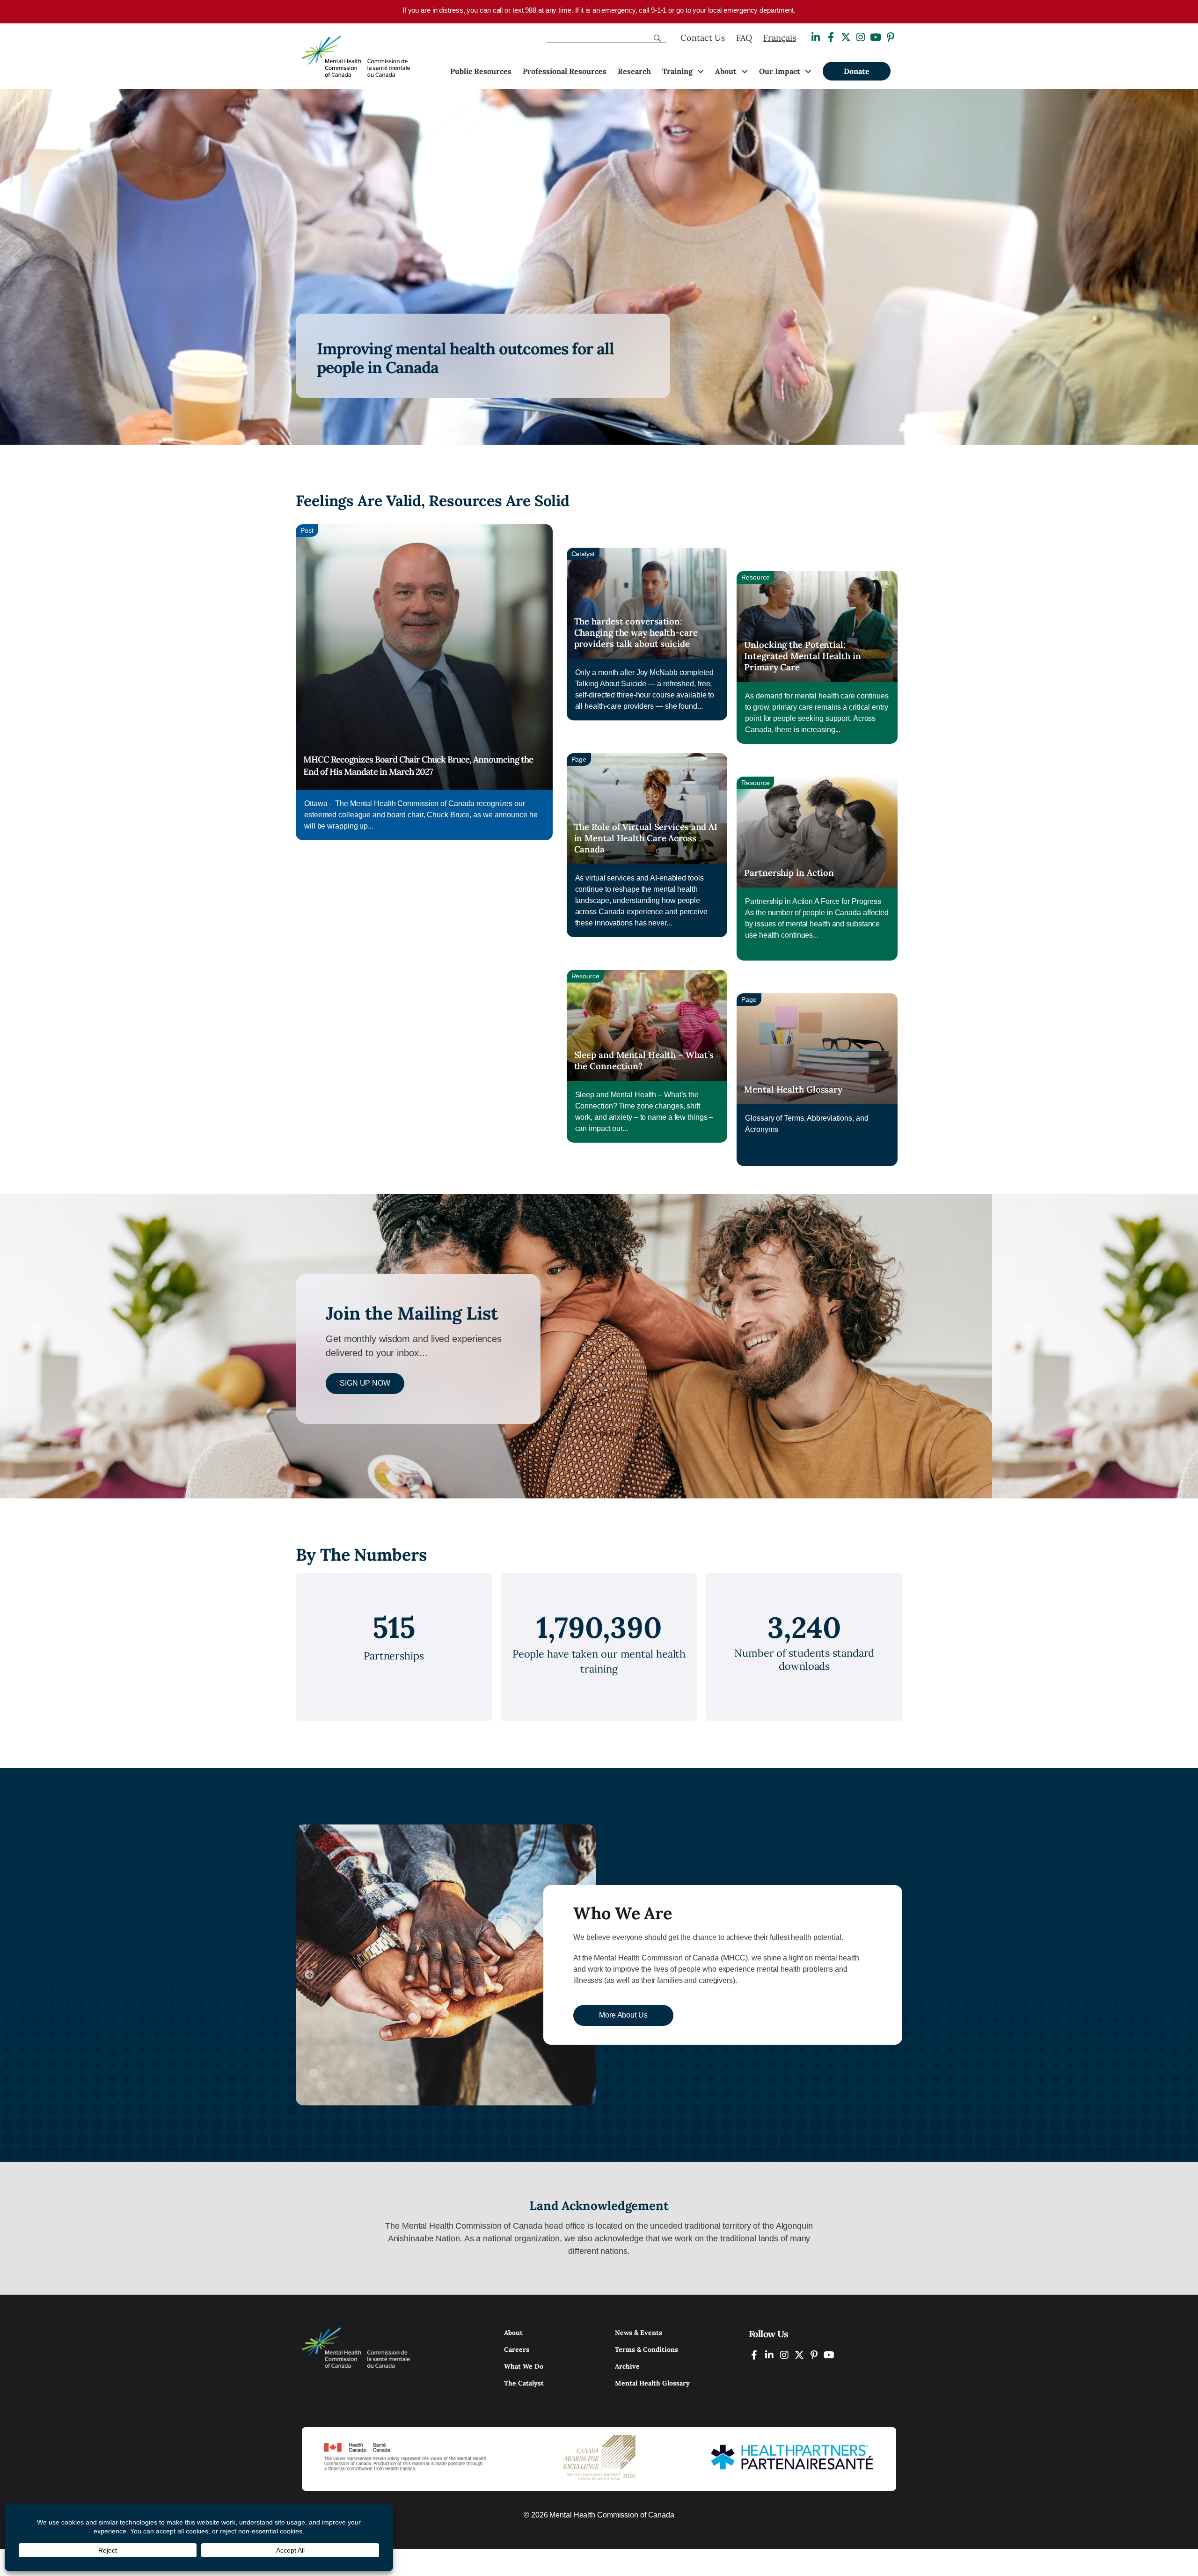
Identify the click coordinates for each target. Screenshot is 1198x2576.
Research (634, 71)
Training (677, 71)
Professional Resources (565, 71)
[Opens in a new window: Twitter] (846, 37)
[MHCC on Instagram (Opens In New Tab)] (784, 2355)
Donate (857, 71)
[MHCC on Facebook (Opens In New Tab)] (754, 2355)
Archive (627, 2366)
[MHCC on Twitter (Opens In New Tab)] (799, 2355)
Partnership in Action (789, 873)
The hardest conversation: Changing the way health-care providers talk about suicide (636, 632)
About (726, 71)
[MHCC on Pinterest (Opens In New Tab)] (814, 2355)
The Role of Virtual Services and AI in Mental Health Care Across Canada (646, 838)
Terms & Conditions (646, 2349)
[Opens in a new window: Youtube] (876, 37)
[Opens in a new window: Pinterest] (891, 37)
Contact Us (703, 38)
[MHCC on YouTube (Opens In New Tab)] (829, 2355)
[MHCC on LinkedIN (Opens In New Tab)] (769, 2355)
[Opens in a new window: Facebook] (831, 37)
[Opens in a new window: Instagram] (861, 37)
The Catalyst (524, 2383)
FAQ (744, 38)
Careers (517, 2349)
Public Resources (481, 71)
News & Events (639, 2333)
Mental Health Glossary (793, 1089)
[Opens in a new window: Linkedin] (816, 37)
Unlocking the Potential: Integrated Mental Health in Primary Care (802, 656)
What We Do (524, 2366)
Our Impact (780, 71)
